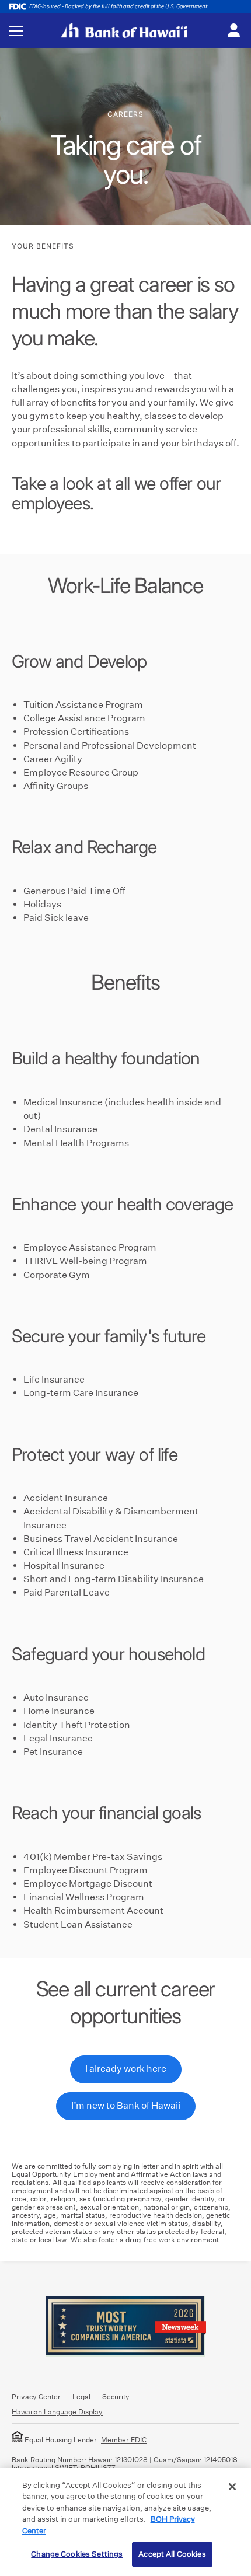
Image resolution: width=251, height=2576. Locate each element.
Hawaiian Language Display (57, 2412)
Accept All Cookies (172, 2554)
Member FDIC (124, 2440)
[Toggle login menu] (233, 31)
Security (116, 2397)
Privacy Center (36, 2397)
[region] (125, 2522)
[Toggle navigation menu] (16, 31)
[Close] (232, 2487)
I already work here (126, 2069)
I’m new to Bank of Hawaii (126, 2105)
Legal (81, 2397)
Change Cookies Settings (77, 2554)
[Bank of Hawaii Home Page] (124, 30)
